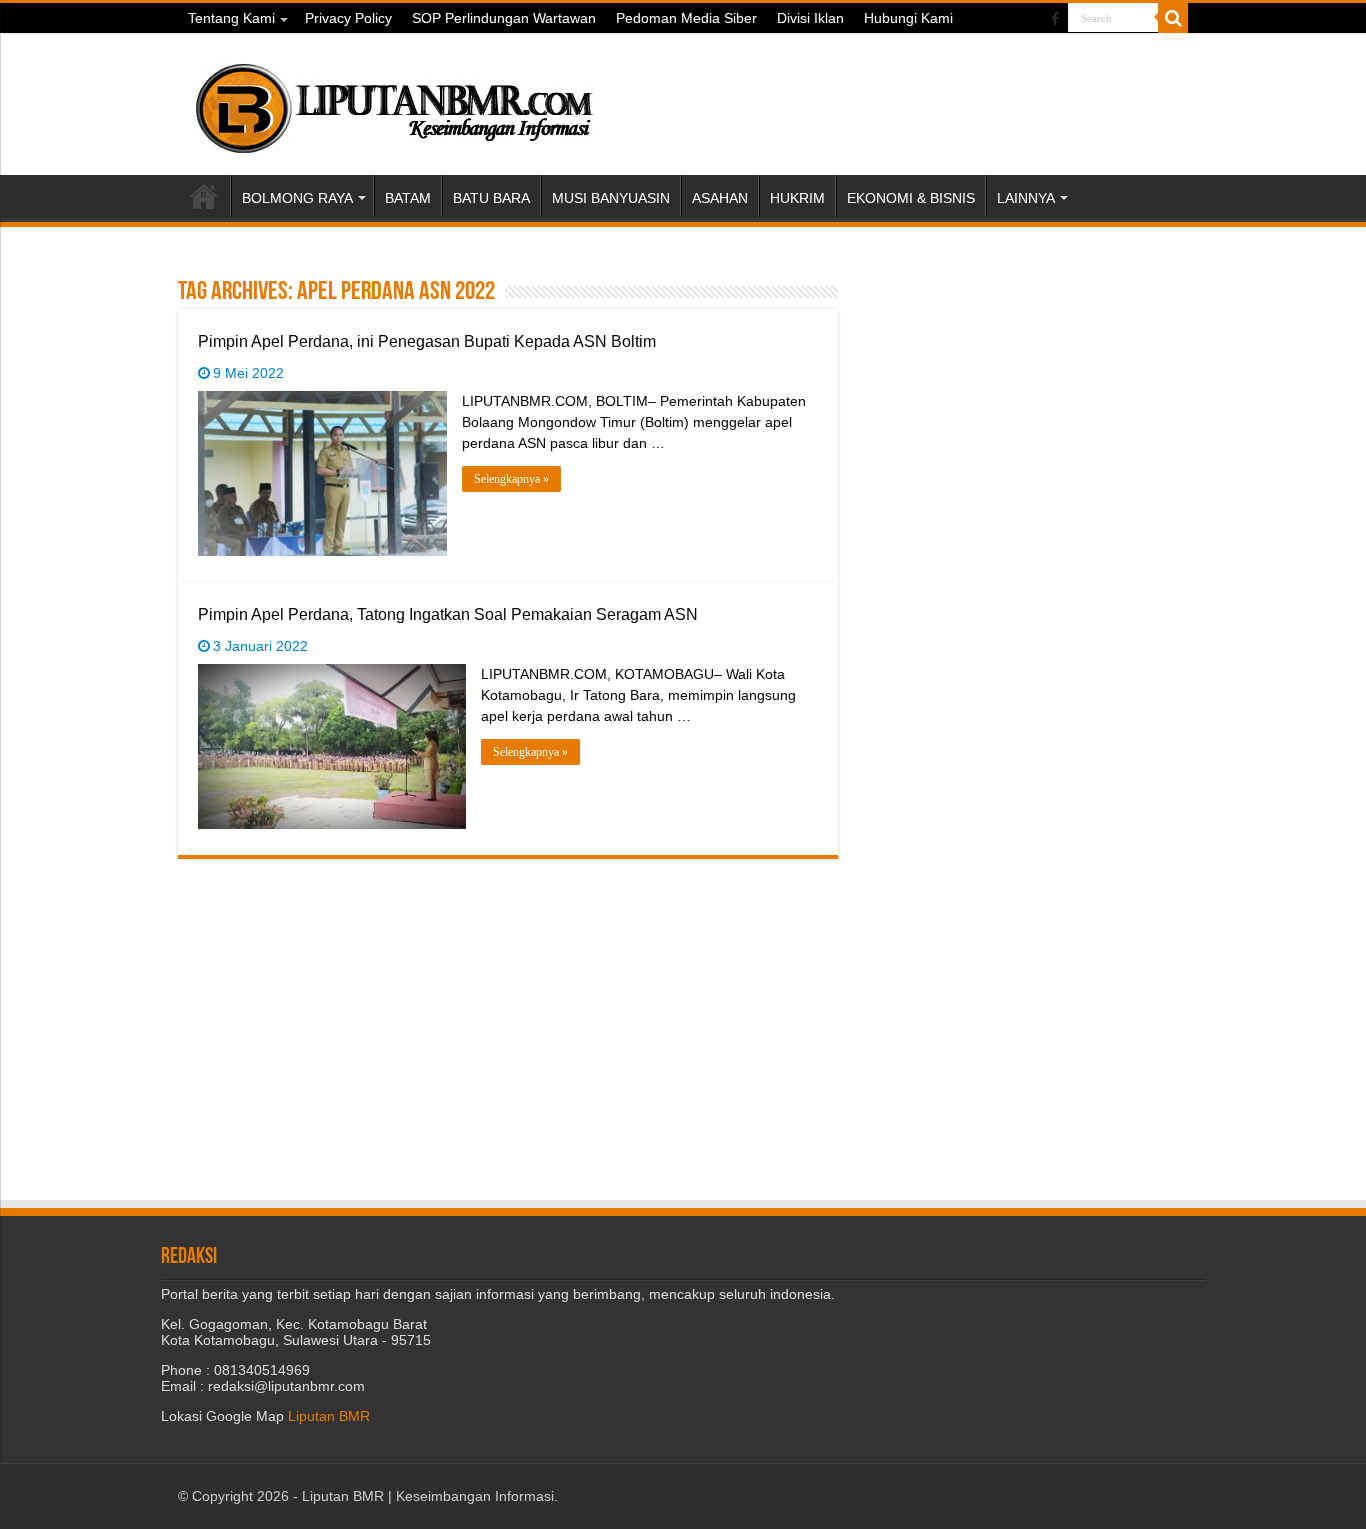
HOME (204, 196)
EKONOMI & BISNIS (911, 198)
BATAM (408, 198)
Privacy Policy (348, 18)
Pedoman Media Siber (686, 18)
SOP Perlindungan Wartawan (504, 18)
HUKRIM (797, 198)
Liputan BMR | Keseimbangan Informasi (428, 1496)
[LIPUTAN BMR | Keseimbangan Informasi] (393, 101)
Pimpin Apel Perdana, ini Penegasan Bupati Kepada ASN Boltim (427, 341)
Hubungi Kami (908, 18)
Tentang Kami (231, 18)
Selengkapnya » (511, 479)
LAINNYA (1026, 198)
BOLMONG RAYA (297, 198)
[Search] (1173, 18)
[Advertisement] (1033, 401)
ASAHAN (720, 198)
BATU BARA (491, 198)
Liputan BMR (329, 1416)
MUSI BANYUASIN (611, 198)
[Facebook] (1055, 19)
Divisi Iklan (810, 18)
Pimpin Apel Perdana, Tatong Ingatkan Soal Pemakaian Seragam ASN (448, 614)
